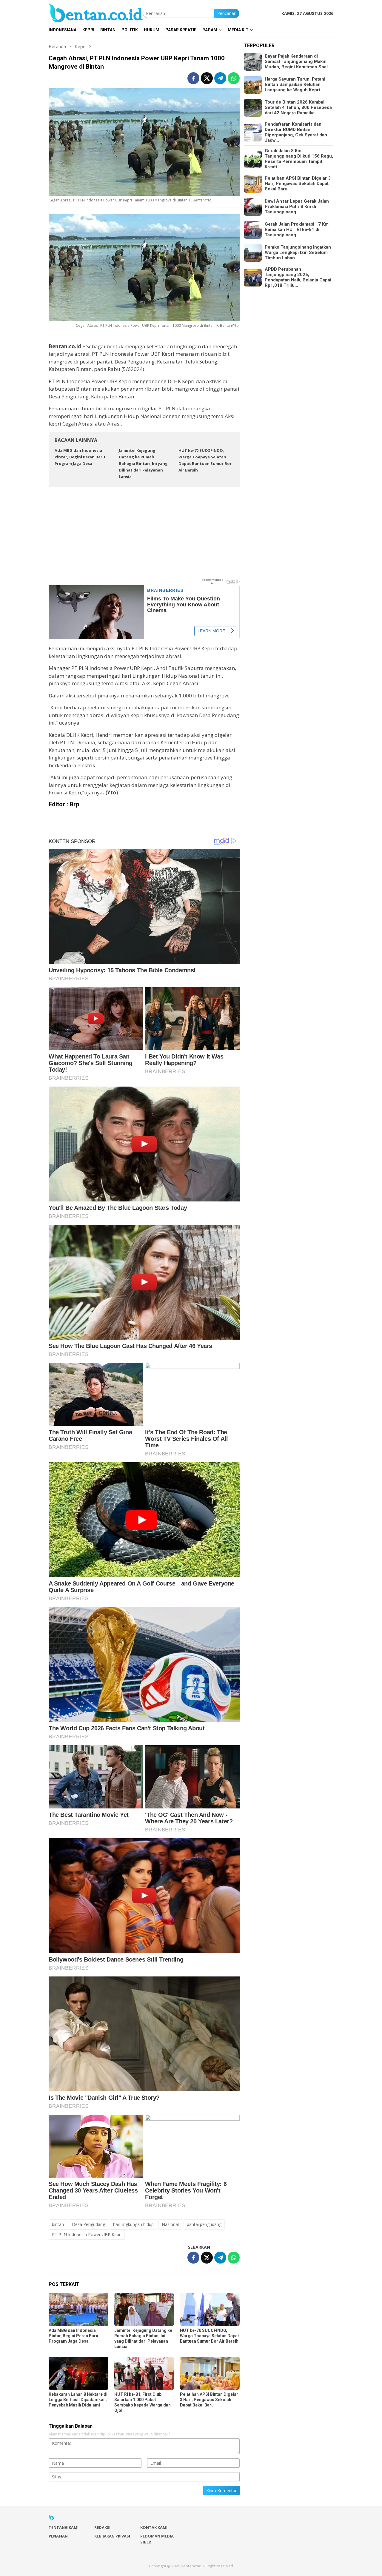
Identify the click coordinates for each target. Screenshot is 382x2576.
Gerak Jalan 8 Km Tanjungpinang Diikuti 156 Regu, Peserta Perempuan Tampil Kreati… (299, 159)
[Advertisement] (144, 536)
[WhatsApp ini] (234, 78)
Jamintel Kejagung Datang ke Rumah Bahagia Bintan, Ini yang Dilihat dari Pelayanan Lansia (143, 463)
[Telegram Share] (220, 78)
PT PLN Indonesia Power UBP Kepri (87, 2234)
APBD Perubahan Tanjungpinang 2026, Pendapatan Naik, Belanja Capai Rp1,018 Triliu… (298, 278)
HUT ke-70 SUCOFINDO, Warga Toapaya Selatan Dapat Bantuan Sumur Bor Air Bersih (210, 2336)
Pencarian (227, 13)
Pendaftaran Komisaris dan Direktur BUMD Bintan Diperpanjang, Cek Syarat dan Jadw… (296, 133)
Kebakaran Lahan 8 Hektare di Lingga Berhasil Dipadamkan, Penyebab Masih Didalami (78, 2400)
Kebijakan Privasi (112, 2536)
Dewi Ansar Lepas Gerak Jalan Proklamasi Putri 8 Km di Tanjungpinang (297, 207)
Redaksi (102, 2527)
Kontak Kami (154, 2527)
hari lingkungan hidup (133, 2224)
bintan (58, 2224)
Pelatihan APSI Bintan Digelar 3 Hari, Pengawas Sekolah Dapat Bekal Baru (209, 2400)
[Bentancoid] (96, 13)
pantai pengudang (204, 2224)
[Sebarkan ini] (193, 78)
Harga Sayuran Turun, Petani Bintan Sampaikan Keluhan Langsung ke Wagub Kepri (295, 85)
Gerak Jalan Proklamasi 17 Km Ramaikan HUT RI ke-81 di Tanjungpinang (297, 230)
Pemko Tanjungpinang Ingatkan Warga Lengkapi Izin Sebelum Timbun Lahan (298, 253)
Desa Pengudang (88, 2224)
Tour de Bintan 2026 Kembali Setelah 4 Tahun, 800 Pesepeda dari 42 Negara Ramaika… (298, 108)
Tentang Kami (64, 2527)
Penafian (58, 2536)
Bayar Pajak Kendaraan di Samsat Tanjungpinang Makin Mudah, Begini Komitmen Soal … (299, 62)
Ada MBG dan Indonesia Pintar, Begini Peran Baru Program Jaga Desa (80, 457)
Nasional (170, 2224)
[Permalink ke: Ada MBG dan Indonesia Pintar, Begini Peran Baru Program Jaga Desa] (78, 2310)
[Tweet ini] (207, 78)
